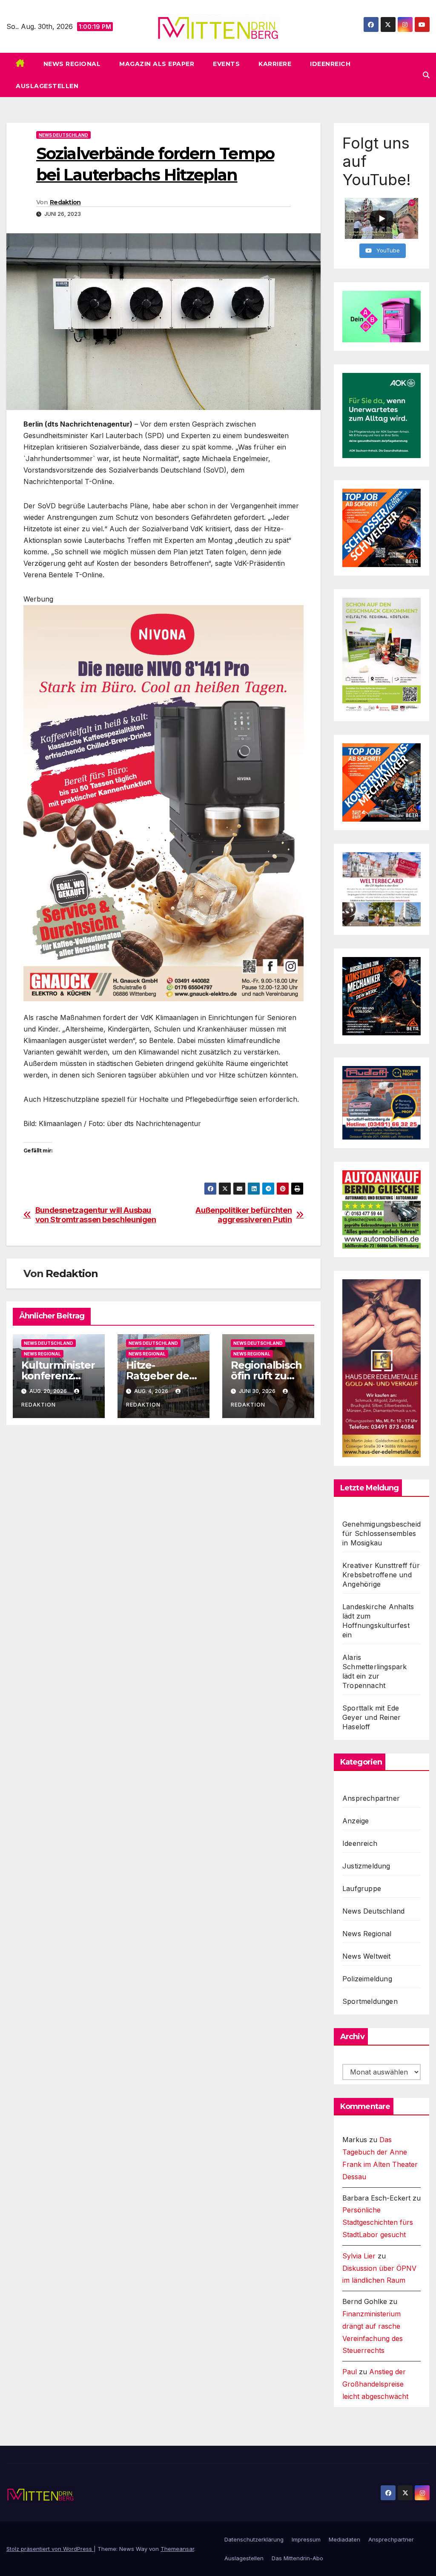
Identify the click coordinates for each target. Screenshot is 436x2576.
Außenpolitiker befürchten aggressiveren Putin (244, 1215)
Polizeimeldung (367, 1979)
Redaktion (65, 202)
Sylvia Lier (359, 2256)
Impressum (306, 2539)
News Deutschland (63, 135)
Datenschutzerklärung (254, 2539)
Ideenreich (330, 64)
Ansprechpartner (371, 1798)
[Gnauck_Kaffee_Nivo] (163, 802)
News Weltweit (367, 1956)
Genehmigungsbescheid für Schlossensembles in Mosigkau (381, 1533)
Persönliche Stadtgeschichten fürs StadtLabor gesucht (378, 2222)
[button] (426, 75)
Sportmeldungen (370, 2001)
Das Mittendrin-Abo (297, 2558)
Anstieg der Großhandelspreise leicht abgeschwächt (375, 2384)
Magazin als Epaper (157, 64)
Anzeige (356, 1821)
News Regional (72, 64)
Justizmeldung (366, 1866)
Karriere (275, 64)
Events (226, 64)
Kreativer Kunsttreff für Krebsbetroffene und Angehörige (381, 1575)
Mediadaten (344, 2539)
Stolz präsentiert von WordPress (50, 2549)
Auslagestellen (47, 86)
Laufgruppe (362, 1888)
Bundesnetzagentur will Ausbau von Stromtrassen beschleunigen (96, 1215)
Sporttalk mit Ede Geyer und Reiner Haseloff (371, 1717)
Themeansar (177, 2549)
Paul (350, 2372)
